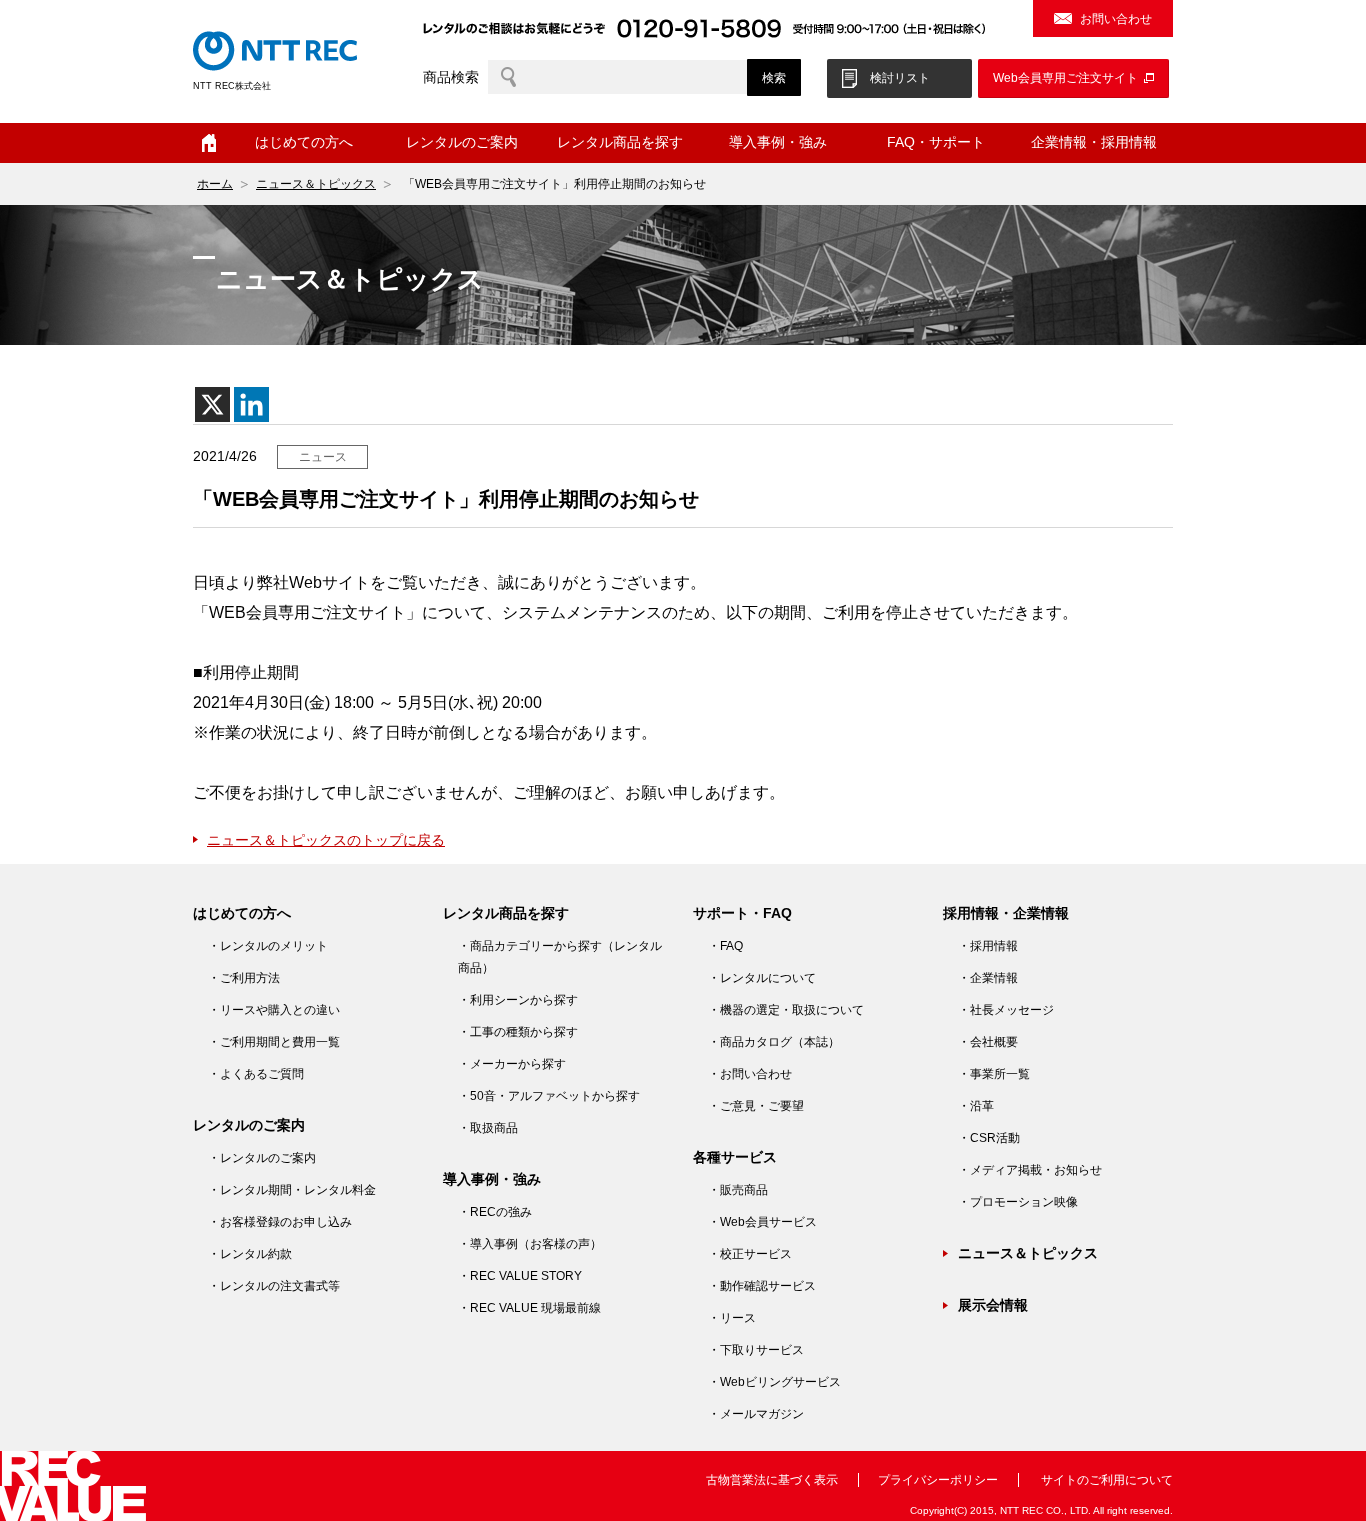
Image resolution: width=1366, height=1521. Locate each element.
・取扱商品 (488, 1128)
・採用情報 (988, 946)
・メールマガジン (756, 1414)
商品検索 (451, 77)
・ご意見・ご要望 (756, 1106)
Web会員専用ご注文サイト (1065, 78)
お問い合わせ (1116, 19)
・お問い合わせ (750, 1074)
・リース (732, 1318)
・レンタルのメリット (268, 946)
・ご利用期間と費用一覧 (274, 1042)
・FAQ (725, 946)
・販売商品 (738, 1190)
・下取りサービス (756, 1350)
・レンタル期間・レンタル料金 (292, 1190)
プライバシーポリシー (938, 1480)
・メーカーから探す (512, 1064)
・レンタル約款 (250, 1254)
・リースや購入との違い (274, 1010)
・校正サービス (750, 1254)
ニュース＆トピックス (316, 184)
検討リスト (900, 78)
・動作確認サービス (762, 1286)
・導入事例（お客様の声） (530, 1244)
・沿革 (976, 1106)
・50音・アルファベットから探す (549, 1096)
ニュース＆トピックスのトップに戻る (326, 840)
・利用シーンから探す (518, 1000)
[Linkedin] (251, 404)
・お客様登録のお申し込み (280, 1222)
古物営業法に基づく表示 (772, 1480)
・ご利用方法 (244, 978)
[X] (212, 404)
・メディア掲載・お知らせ (1030, 1170)
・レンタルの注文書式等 (274, 1286)
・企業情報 (988, 978)
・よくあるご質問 (256, 1074)
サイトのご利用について (1107, 1480)
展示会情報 (993, 1305)
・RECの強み (495, 1212)
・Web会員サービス (762, 1222)
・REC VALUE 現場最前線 (529, 1308)
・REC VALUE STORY (520, 1276)
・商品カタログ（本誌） (774, 1042)
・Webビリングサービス (774, 1382)
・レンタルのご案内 (262, 1158)
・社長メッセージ (1006, 1010)
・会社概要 (988, 1042)
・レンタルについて (762, 978)
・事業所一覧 (994, 1074)
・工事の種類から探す (518, 1032)
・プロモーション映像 (1018, 1202)
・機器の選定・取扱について (786, 1010)
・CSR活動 (989, 1138)
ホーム (209, 143)
